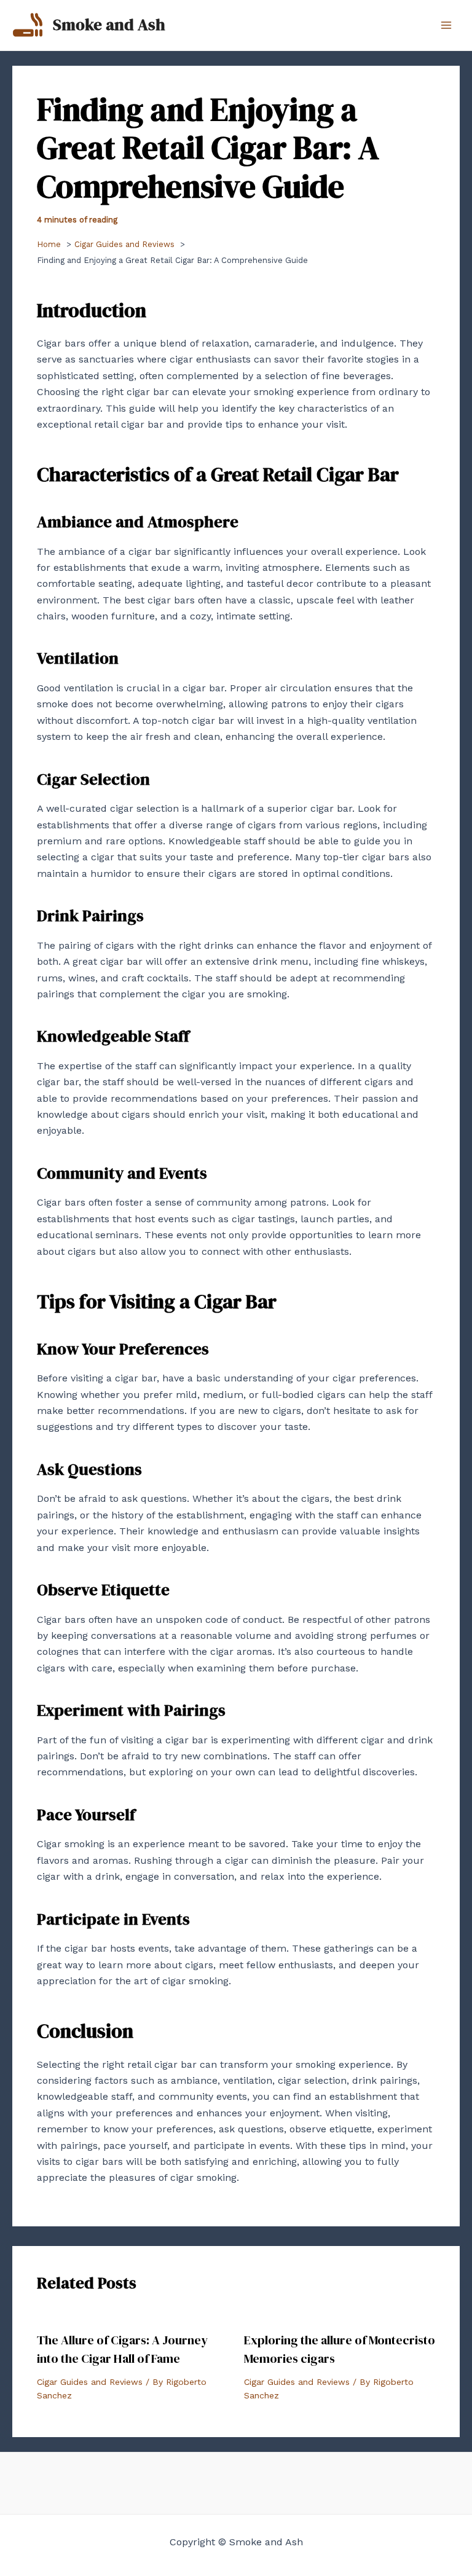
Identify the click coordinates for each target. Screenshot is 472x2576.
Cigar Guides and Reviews (90, 2382)
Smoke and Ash (109, 25)
